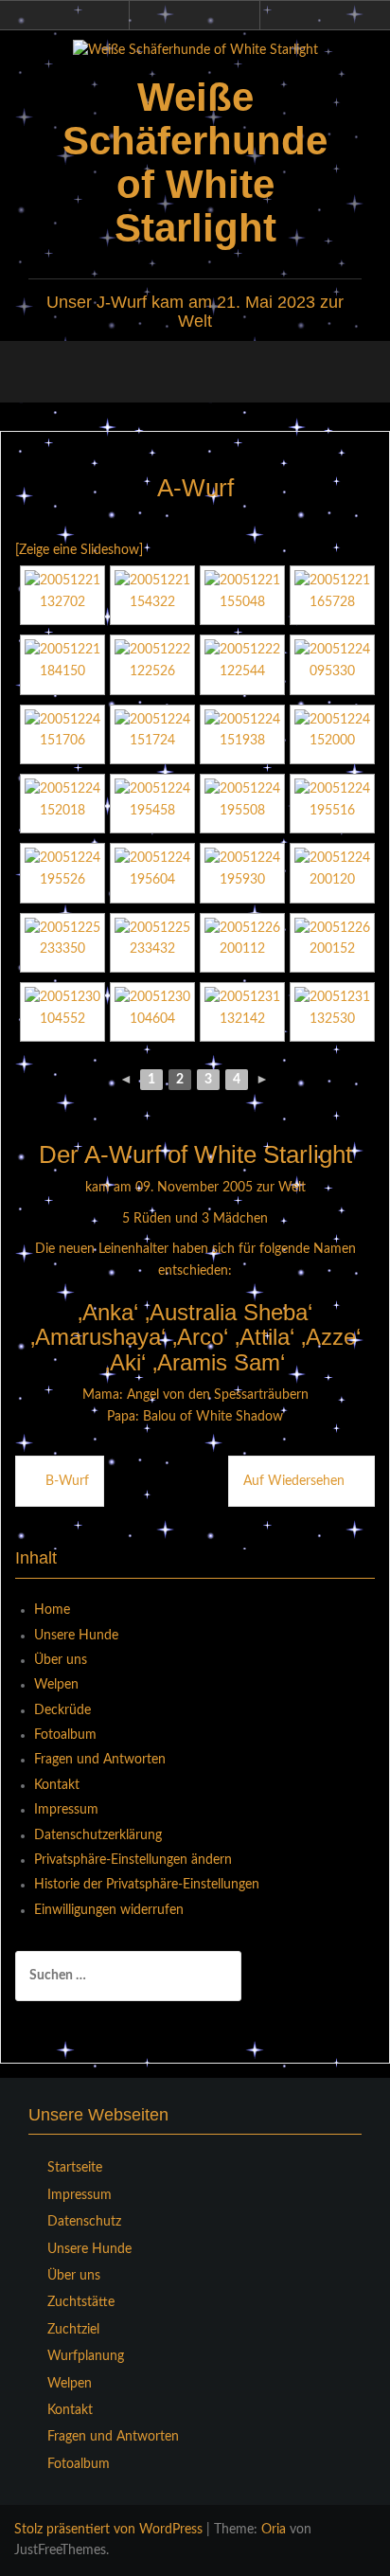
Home (52, 1610)
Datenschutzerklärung (98, 1835)
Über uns (61, 1660)
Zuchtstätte (81, 2302)
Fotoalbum (65, 1735)
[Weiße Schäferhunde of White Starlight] (195, 50)
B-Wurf (67, 1481)
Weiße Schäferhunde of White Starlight (195, 163)
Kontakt (57, 1785)
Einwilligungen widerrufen (109, 1910)
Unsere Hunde (76, 1636)
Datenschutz (84, 2222)
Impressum (66, 1810)
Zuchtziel (73, 2330)
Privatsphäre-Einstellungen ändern (133, 1860)
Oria (274, 2530)
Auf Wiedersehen (294, 1481)
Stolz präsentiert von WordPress (108, 2530)
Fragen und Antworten (100, 1760)
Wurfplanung (86, 2356)
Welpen (56, 1685)
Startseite (75, 2168)
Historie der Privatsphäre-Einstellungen (147, 1885)
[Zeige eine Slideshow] (79, 550)
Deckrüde (62, 1710)
